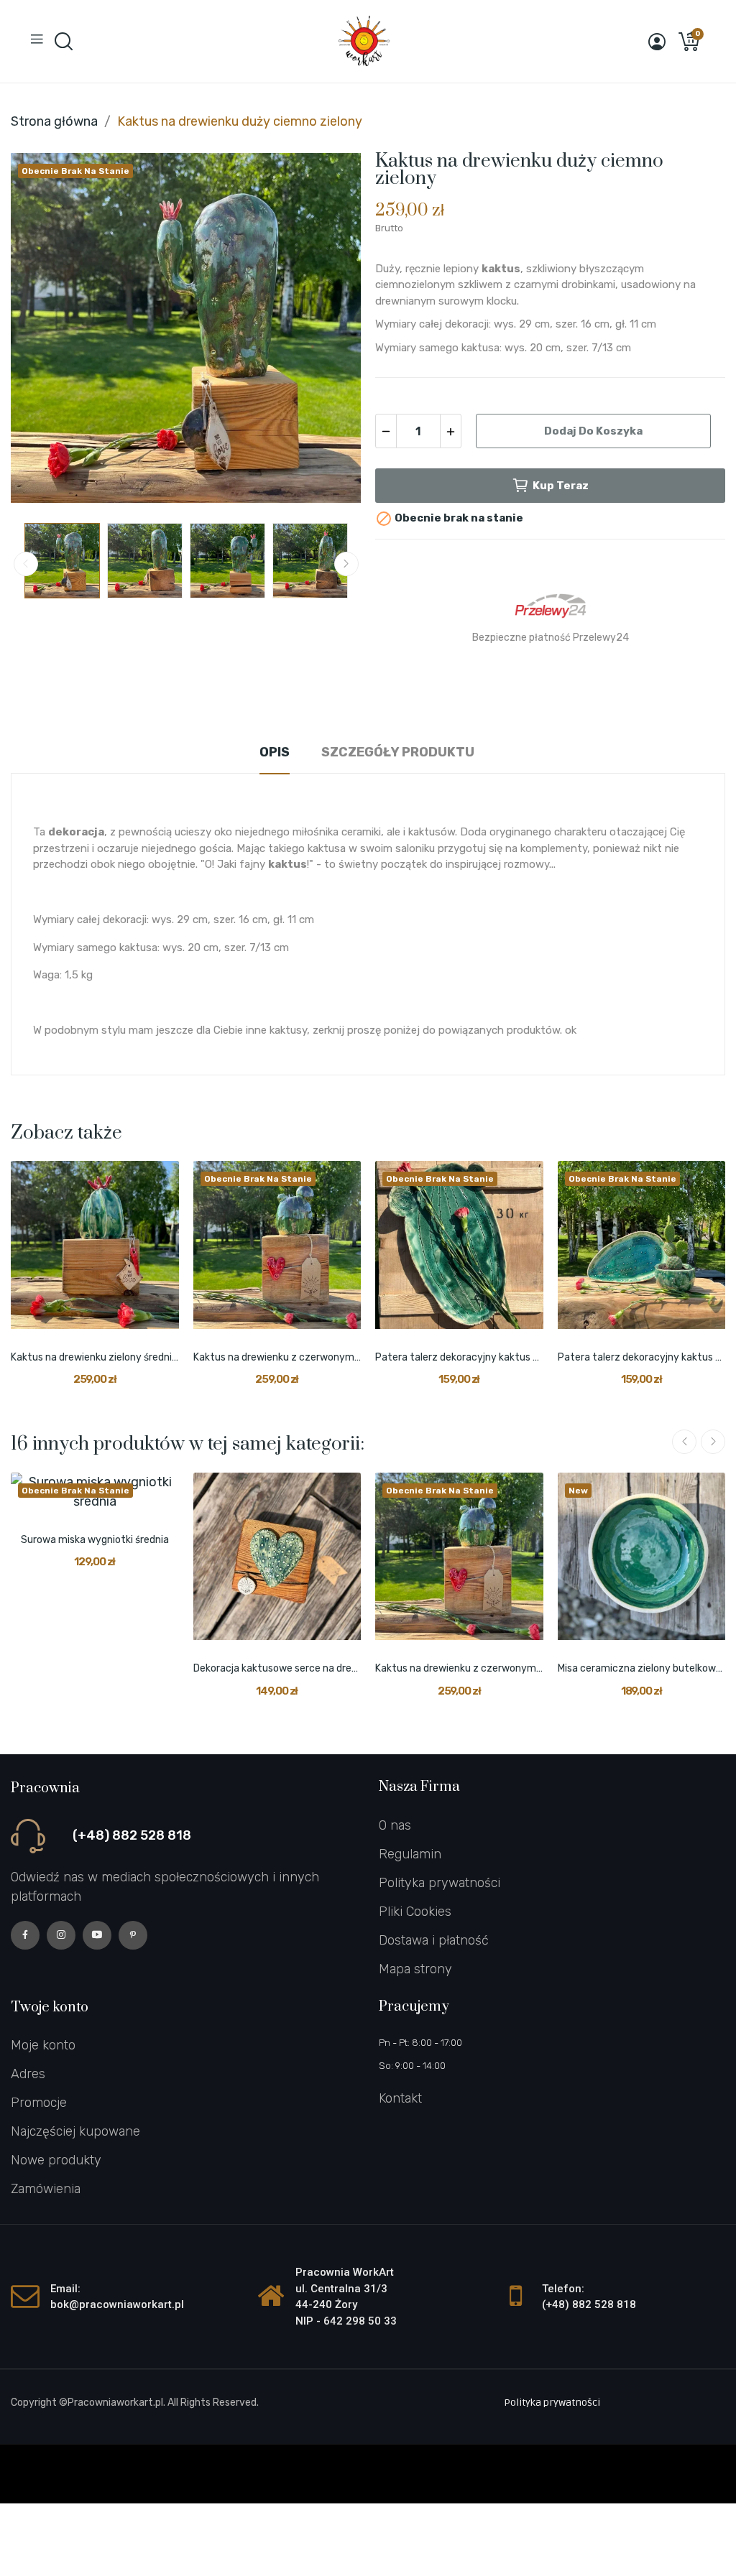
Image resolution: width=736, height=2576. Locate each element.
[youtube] (97, 1935)
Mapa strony (415, 1969)
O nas (395, 1825)
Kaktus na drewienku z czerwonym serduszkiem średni (277, 1357)
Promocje (39, 2103)
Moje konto (43, 2045)
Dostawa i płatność (434, 1940)
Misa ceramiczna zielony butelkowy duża (642, 1668)
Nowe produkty (56, 2160)
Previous (45, 331)
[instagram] (61, 1935)
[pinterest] (133, 1935)
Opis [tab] (275, 752)
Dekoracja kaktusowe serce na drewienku (277, 1668)
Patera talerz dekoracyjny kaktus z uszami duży (459, 1357)
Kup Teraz (561, 486)
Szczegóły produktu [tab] (398, 752)
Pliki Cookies (415, 1912)
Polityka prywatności (440, 1883)
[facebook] (25, 1935)
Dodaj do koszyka (593, 431)
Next (327, 331)
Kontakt (400, 2098)
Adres (28, 2074)
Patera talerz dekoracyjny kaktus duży (642, 1357)
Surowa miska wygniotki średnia (95, 1540)
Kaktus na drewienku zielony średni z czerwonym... (95, 1357)
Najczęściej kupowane (75, 2131)
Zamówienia (46, 2189)
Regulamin (410, 1854)
